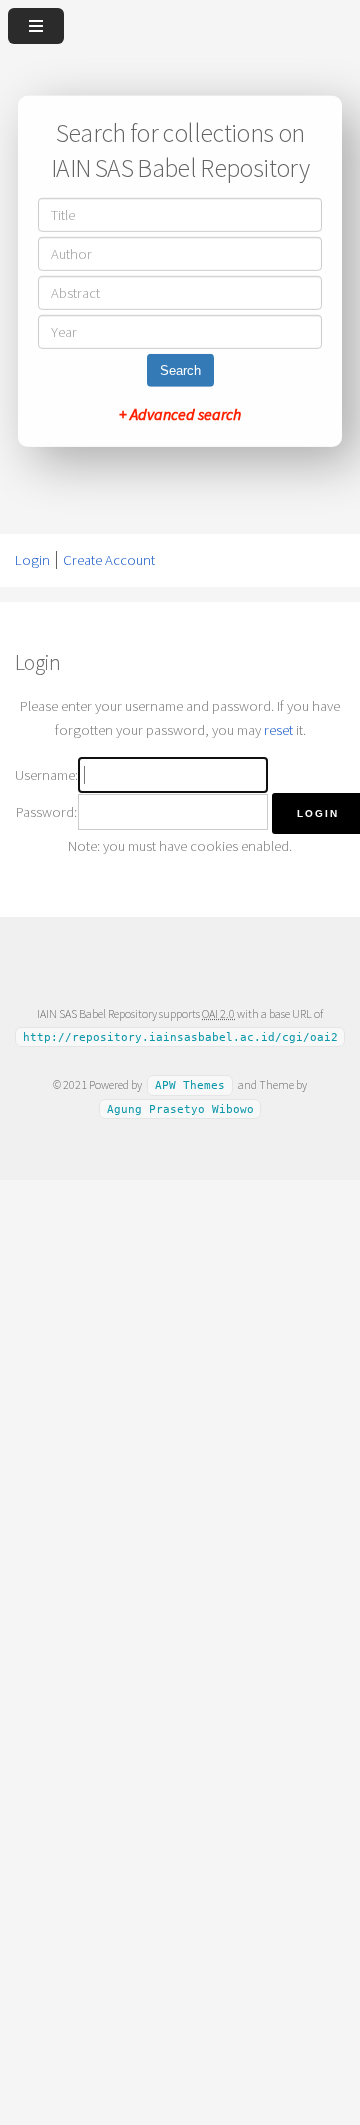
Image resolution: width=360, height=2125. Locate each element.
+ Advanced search (180, 414)
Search (180, 370)
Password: (46, 812)
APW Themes (190, 1085)
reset (278, 730)
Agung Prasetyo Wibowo (180, 1109)
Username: (46, 775)
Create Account (109, 560)
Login (32, 560)
